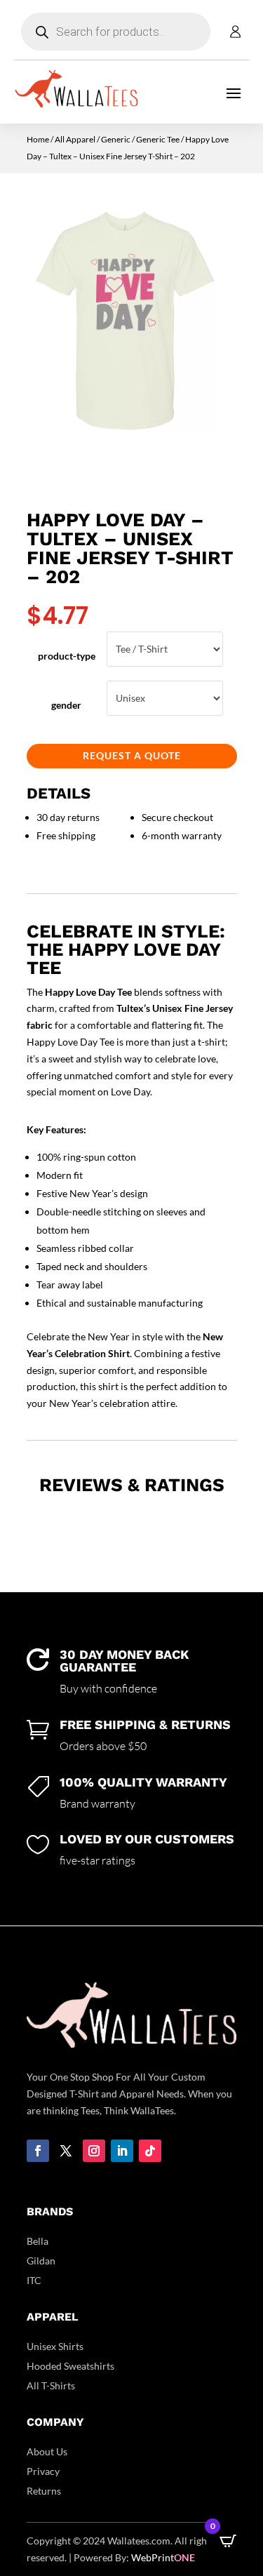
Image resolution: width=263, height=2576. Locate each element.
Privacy (43, 2471)
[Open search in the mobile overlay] (116, 32)
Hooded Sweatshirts (70, 2366)
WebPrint (163, 2557)
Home (38, 139)
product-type (67, 656)
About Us (47, 2451)
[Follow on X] (66, 2151)
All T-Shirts (51, 2385)
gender (66, 705)
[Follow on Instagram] (94, 2151)
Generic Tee (158, 139)
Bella (38, 2241)
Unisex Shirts (55, 2346)
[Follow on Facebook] (38, 2151)
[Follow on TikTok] (150, 2151)
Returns (44, 2491)
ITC (34, 2280)
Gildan (41, 2261)
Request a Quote (132, 755)
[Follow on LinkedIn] (122, 2151)
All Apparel (75, 139)
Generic (116, 139)
